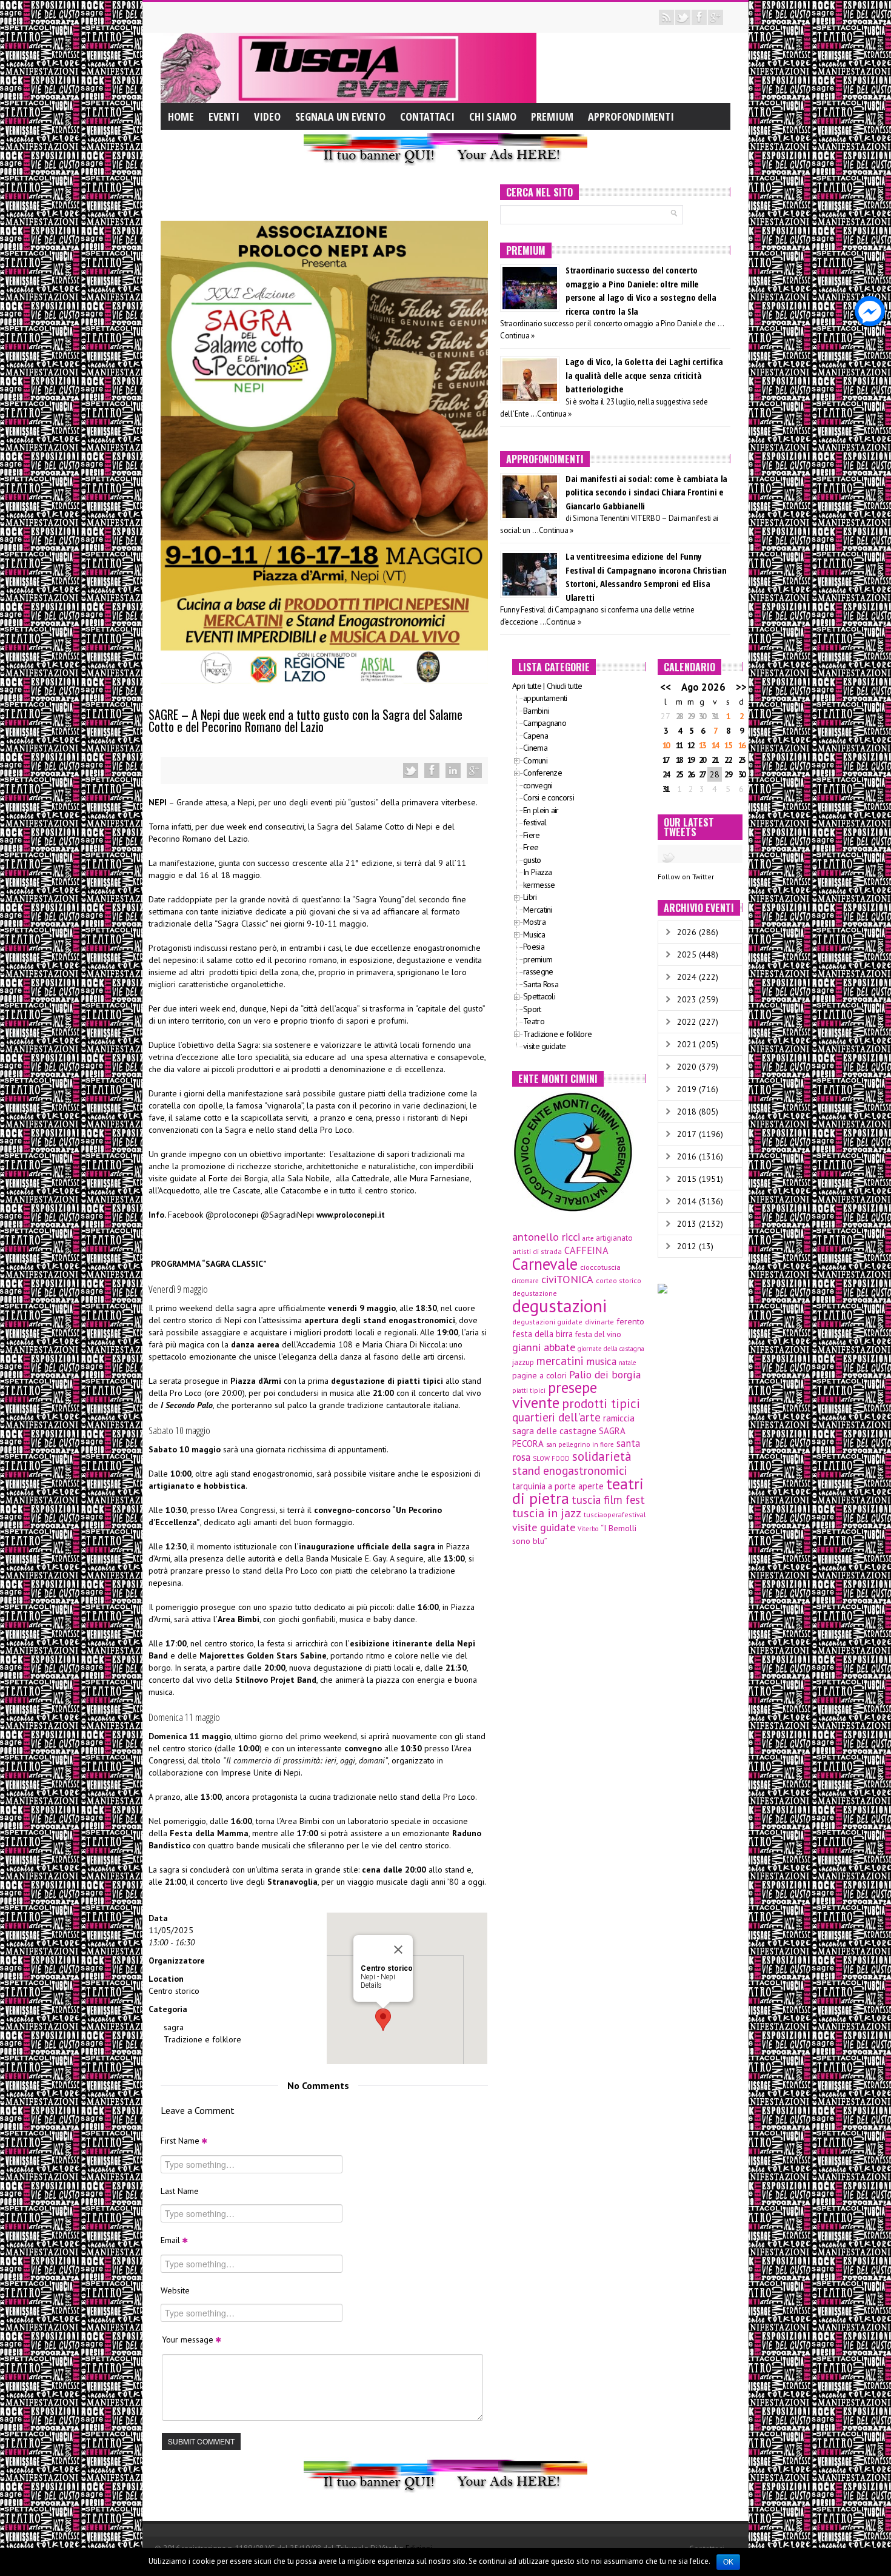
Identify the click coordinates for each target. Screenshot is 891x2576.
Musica (534, 934)
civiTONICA (567, 1279)
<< (666, 687)
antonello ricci (546, 1236)
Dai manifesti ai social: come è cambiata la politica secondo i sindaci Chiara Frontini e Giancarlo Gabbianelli (646, 492)
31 (715, 716)
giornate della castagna (611, 1349)
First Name (181, 2141)
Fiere (532, 835)
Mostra (534, 922)
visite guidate (544, 1046)
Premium (552, 116)
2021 (687, 1044)
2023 (687, 999)
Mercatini (538, 910)
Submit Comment (201, 2441)
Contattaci (427, 116)
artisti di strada (537, 1251)
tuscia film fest (608, 1500)
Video (267, 116)
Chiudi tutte (565, 686)
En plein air (541, 810)
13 (702, 745)
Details (371, 1985)
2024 (687, 977)
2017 (687, 1134)
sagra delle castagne (554, 1431)
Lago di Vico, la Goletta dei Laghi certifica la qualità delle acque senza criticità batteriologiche (644, 375)
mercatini (560, 1361)
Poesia (534, 947)
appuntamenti (545, 698)
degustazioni (559, 1306)
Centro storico (174, 1991)
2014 (687, 1201)
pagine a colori (539, 1375)
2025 (687, 954)
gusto (532, 860)
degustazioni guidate (547, 1322)
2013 (687, 1224)
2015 (687, 1179)
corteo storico (619, 1280)
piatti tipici (529, 1390)
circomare (526, 1281)
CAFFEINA (586, 1250)
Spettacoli (539, 996)
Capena (536, 736)
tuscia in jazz (547, 1513)
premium (538, 959)
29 (690, 716)
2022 (687, 1022)
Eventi (224, 116)
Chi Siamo (493, 116)
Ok (728, 2562)
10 (666, 745)
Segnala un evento (340, 116)
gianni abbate (544, 1347)
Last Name (180, 2191)
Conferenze (542, 773)
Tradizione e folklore (202, 2039)
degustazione (535, 1293)
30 (702, 716)
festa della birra (542, 1334)
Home (181, 116)
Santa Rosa (541, 984)
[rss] (666, 17)
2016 (687, 1156)
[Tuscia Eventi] (349, 67)
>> (741, 687)
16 (741, 745)
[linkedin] (453, 770)
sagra (174, 2027)
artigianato (614, 1238)
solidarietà (602, 1456)
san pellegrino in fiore (580, 1444)
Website (175, 2290)
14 (715, 745)
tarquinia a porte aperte (558, 1486)
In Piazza (538, 872)
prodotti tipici (601, 1403)
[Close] (398, 1950)
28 (679, 716)
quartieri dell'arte (556, 1417)
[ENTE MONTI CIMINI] (573, 1151)
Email (172, 2240)
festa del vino (598, 1334)
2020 (687, 1067)
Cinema (535, 748)
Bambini (536, 711)
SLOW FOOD (551, 1458)
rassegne (538, 971)
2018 (687, 1112)
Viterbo (588, 1529)
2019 (687, 1089)
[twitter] (683, 17)
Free (531, 847)
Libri (530, 897)
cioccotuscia (600, 1267)
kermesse (539, 885)
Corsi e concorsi (549, 797)
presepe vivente (555, 1395)
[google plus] (716, 17)
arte (588, 1238)
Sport (532, 1009)
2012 (687, 1246)
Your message (189, 2340)
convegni (538, 785)
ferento (630, 1321)
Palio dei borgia (605, 1374)
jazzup (523, 1362)
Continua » (517, 336)
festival (535, 822)
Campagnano (545, 723)
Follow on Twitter (686, 877)
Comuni (535, 760)
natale (627, 1363)
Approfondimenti (631, 116)
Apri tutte (527, 686)
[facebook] (699, 17)
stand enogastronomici (570, 1471)
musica (601, 1361)
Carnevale (545, 1264)
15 (727, 745)
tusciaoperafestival (615, 1514)
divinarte (599, 1322)
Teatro (534, 1021)
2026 (687, 932)
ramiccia (619, 1418)
